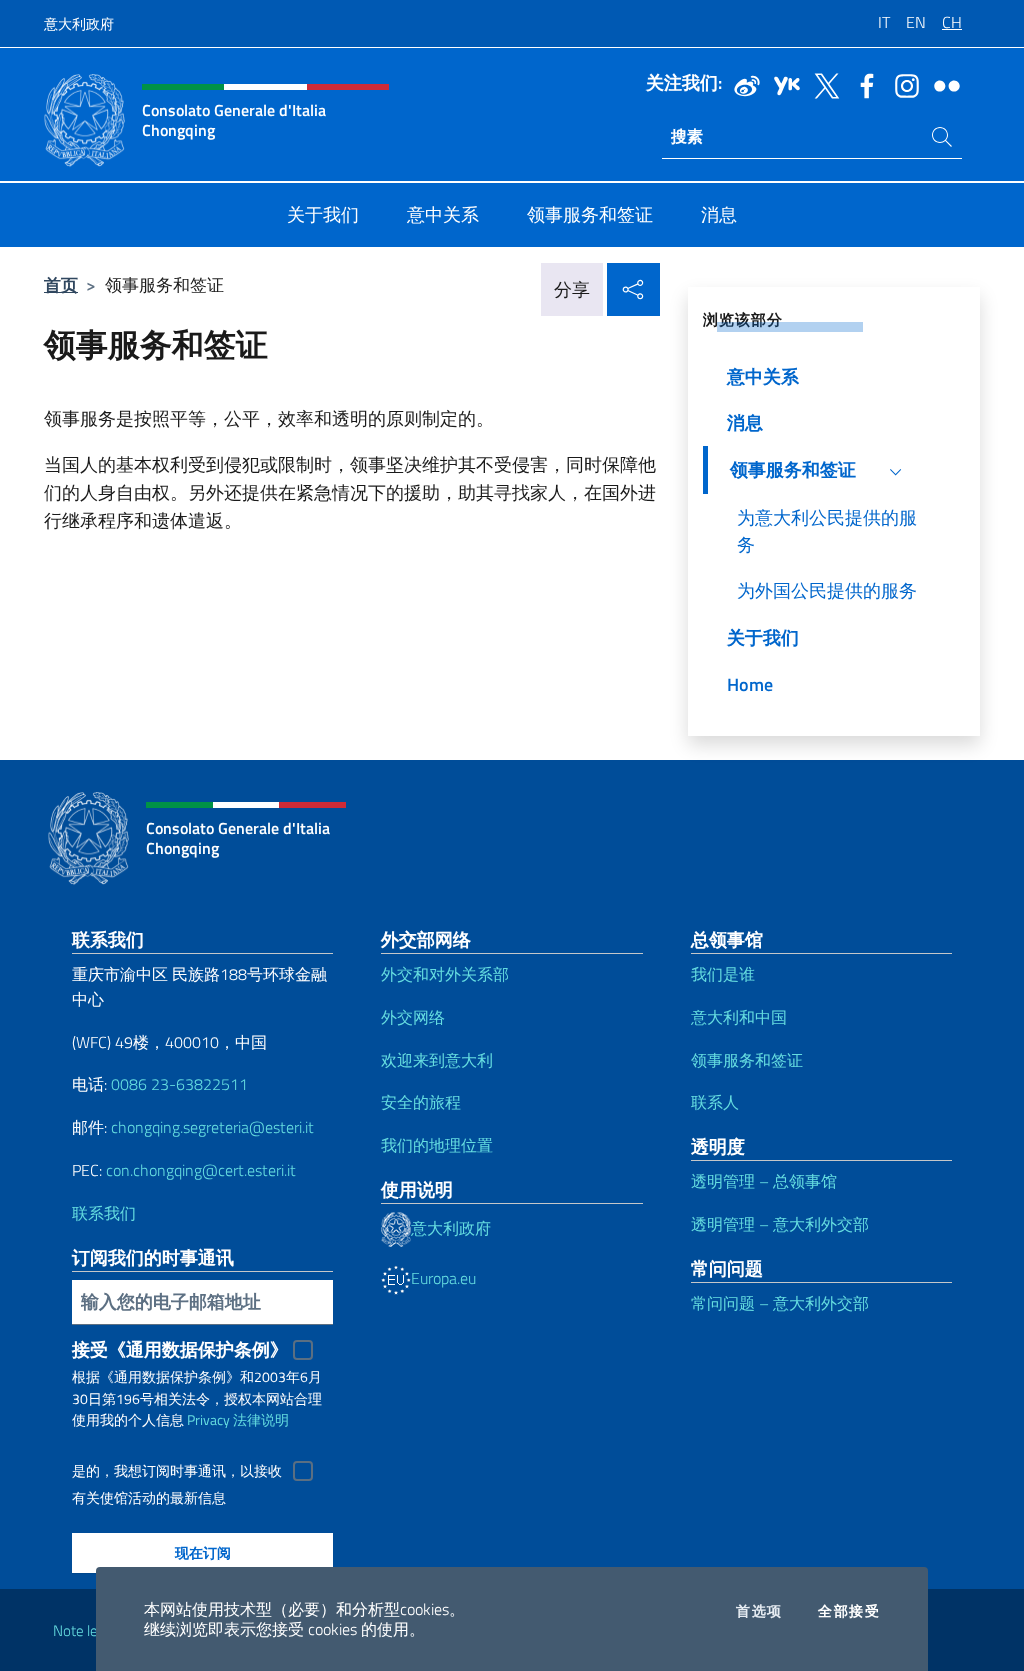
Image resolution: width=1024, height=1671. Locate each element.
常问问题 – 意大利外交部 (780, 1303)
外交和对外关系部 (445, 974)
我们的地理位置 (437, 1145)
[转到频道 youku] (782, 84)
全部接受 (849, 1611)
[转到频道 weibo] (742, 84)
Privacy (208, 1419)
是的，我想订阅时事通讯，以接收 (177, 1471)
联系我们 (104, 1213)
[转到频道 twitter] (822, 84)
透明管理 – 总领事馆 (764, 1181)
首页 (61, 284)
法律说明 (261, 1419)
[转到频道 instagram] (902, 84)
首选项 (759, 1611)
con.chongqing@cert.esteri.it (201, 1170)
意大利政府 (79, 23)
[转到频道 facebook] (862, 84)
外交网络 (413, 1017)
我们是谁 (723, 974)
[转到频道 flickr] (942, 84)
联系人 (715, 1102)
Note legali (86, 1630)
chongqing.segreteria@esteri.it (212, 1127)
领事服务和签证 (747, 1060)
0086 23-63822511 (179, 1084)
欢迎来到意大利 (437, 1060)
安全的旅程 (421, 1102)
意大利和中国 (739, 1017)
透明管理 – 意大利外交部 (780, 1224)
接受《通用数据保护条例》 (180, 1349)
